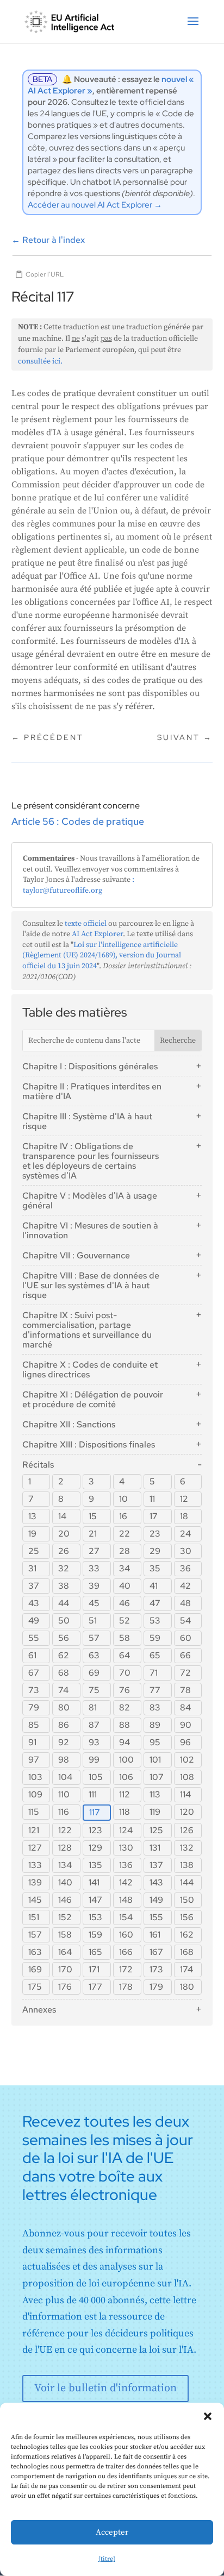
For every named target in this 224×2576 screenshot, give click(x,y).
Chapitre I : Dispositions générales (90, 1066)
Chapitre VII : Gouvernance (76, 1255)
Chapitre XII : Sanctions (69, 1424)
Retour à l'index (48, 240)
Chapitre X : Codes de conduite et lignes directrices (90, 1370)
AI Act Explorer (97, 934)
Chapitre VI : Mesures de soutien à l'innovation (90, 1230)
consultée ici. (40, 361)
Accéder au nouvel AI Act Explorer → (95, 205)
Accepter (112, 2532)
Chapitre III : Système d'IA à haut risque (87, 1121)
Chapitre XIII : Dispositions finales (89, 1444)
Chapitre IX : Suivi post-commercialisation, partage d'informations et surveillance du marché (87, 1330)
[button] (208, 2416)
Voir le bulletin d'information (105, 2388)
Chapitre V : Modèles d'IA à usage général (90, 1201)
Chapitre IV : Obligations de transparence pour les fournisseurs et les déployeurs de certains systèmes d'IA (91, 1161)
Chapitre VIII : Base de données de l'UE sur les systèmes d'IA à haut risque (91, 1285)
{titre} (107, 2559)
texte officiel (86, 924)
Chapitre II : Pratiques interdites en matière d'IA (92, 1091)
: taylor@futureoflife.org (79, 885)
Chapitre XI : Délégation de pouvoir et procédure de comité (93, 1399)
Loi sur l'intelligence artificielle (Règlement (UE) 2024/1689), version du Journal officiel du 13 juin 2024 (102, 955)
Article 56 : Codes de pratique (78, 821)
